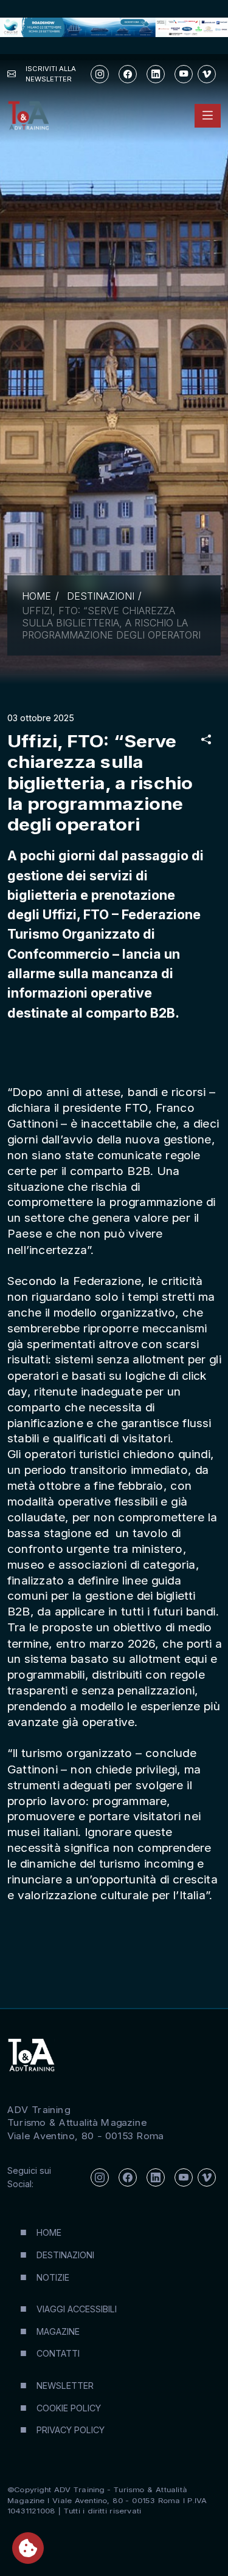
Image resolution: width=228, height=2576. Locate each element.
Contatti (58, 2353)
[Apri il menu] (208, 116)
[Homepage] (28, 116)
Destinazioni (101, 596)
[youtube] (184, 74)
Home (36, 596)
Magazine (58, 2331)
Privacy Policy (71, 2430)
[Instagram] (100, 74)
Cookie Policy (69, 2408)
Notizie (53, 2277)
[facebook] (128, 74)
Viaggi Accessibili (77, 2309)
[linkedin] (156, 74)
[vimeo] (207, 74)
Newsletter (65, 2386)
